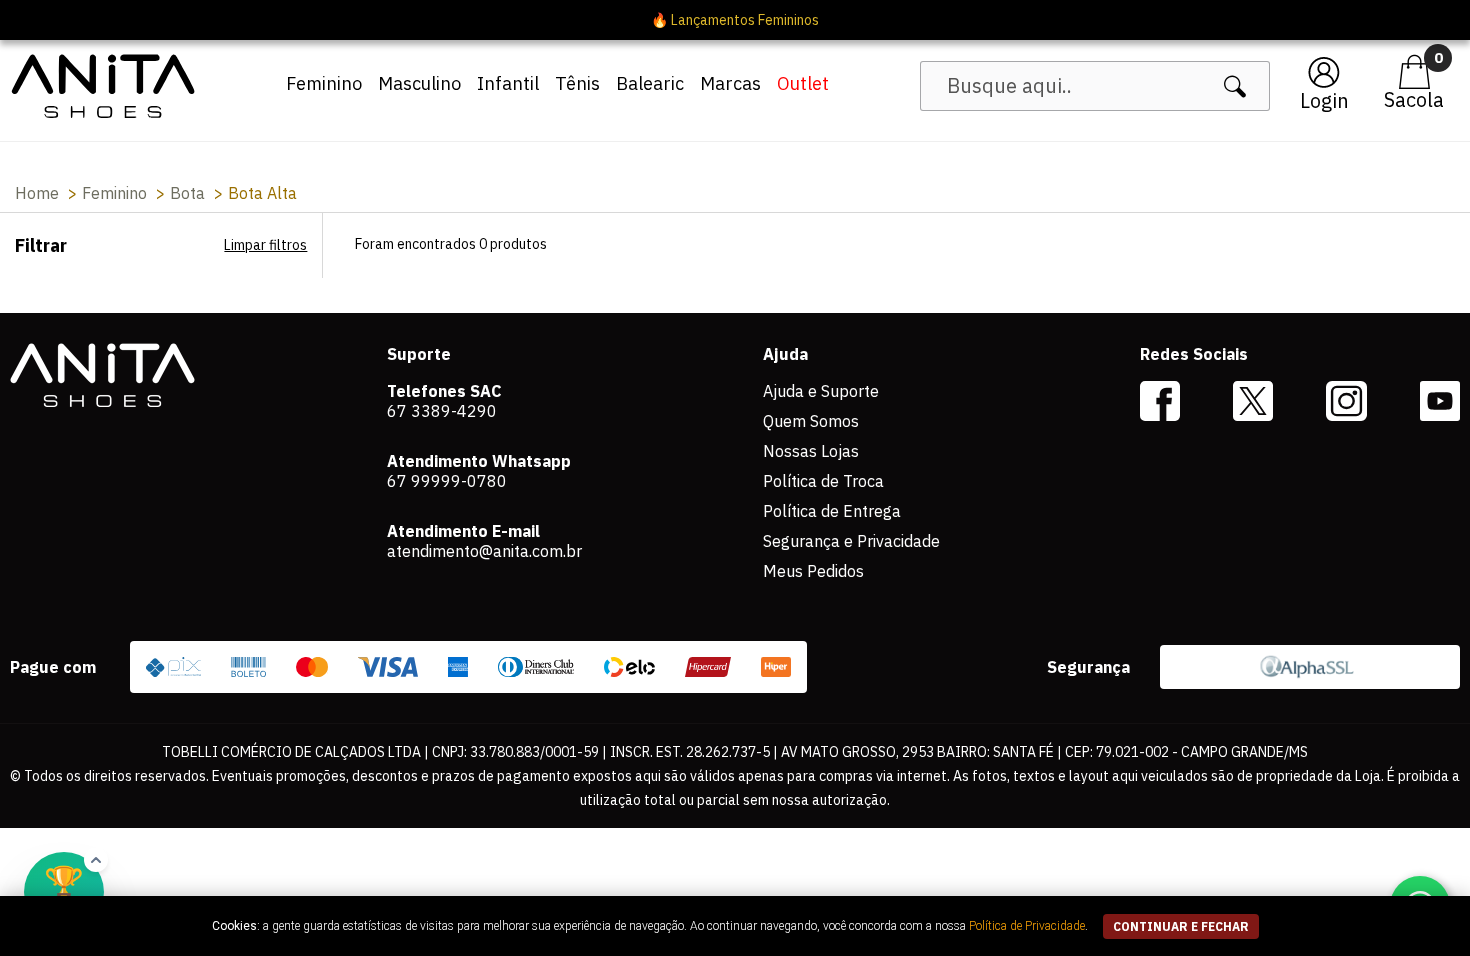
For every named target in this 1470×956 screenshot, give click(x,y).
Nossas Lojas (811, 451)
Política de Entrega (832, 511)
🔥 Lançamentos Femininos (735, 20)
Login (1324, 100)
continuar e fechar (1181, 926)
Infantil (508, 83)
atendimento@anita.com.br (484, 551)
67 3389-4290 (442, 411)
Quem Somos (811, 421)
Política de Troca (823, 481)
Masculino (419, 83)
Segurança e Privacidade (851, 541)
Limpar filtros (265, 245)
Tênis (577, 83)
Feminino (324, 83)
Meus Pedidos (813, 571)
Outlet (803, 83)
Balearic (650, 83)
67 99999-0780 (447, 481)
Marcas (730, 83)
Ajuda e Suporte (821, 391)
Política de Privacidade (1027, 926)
